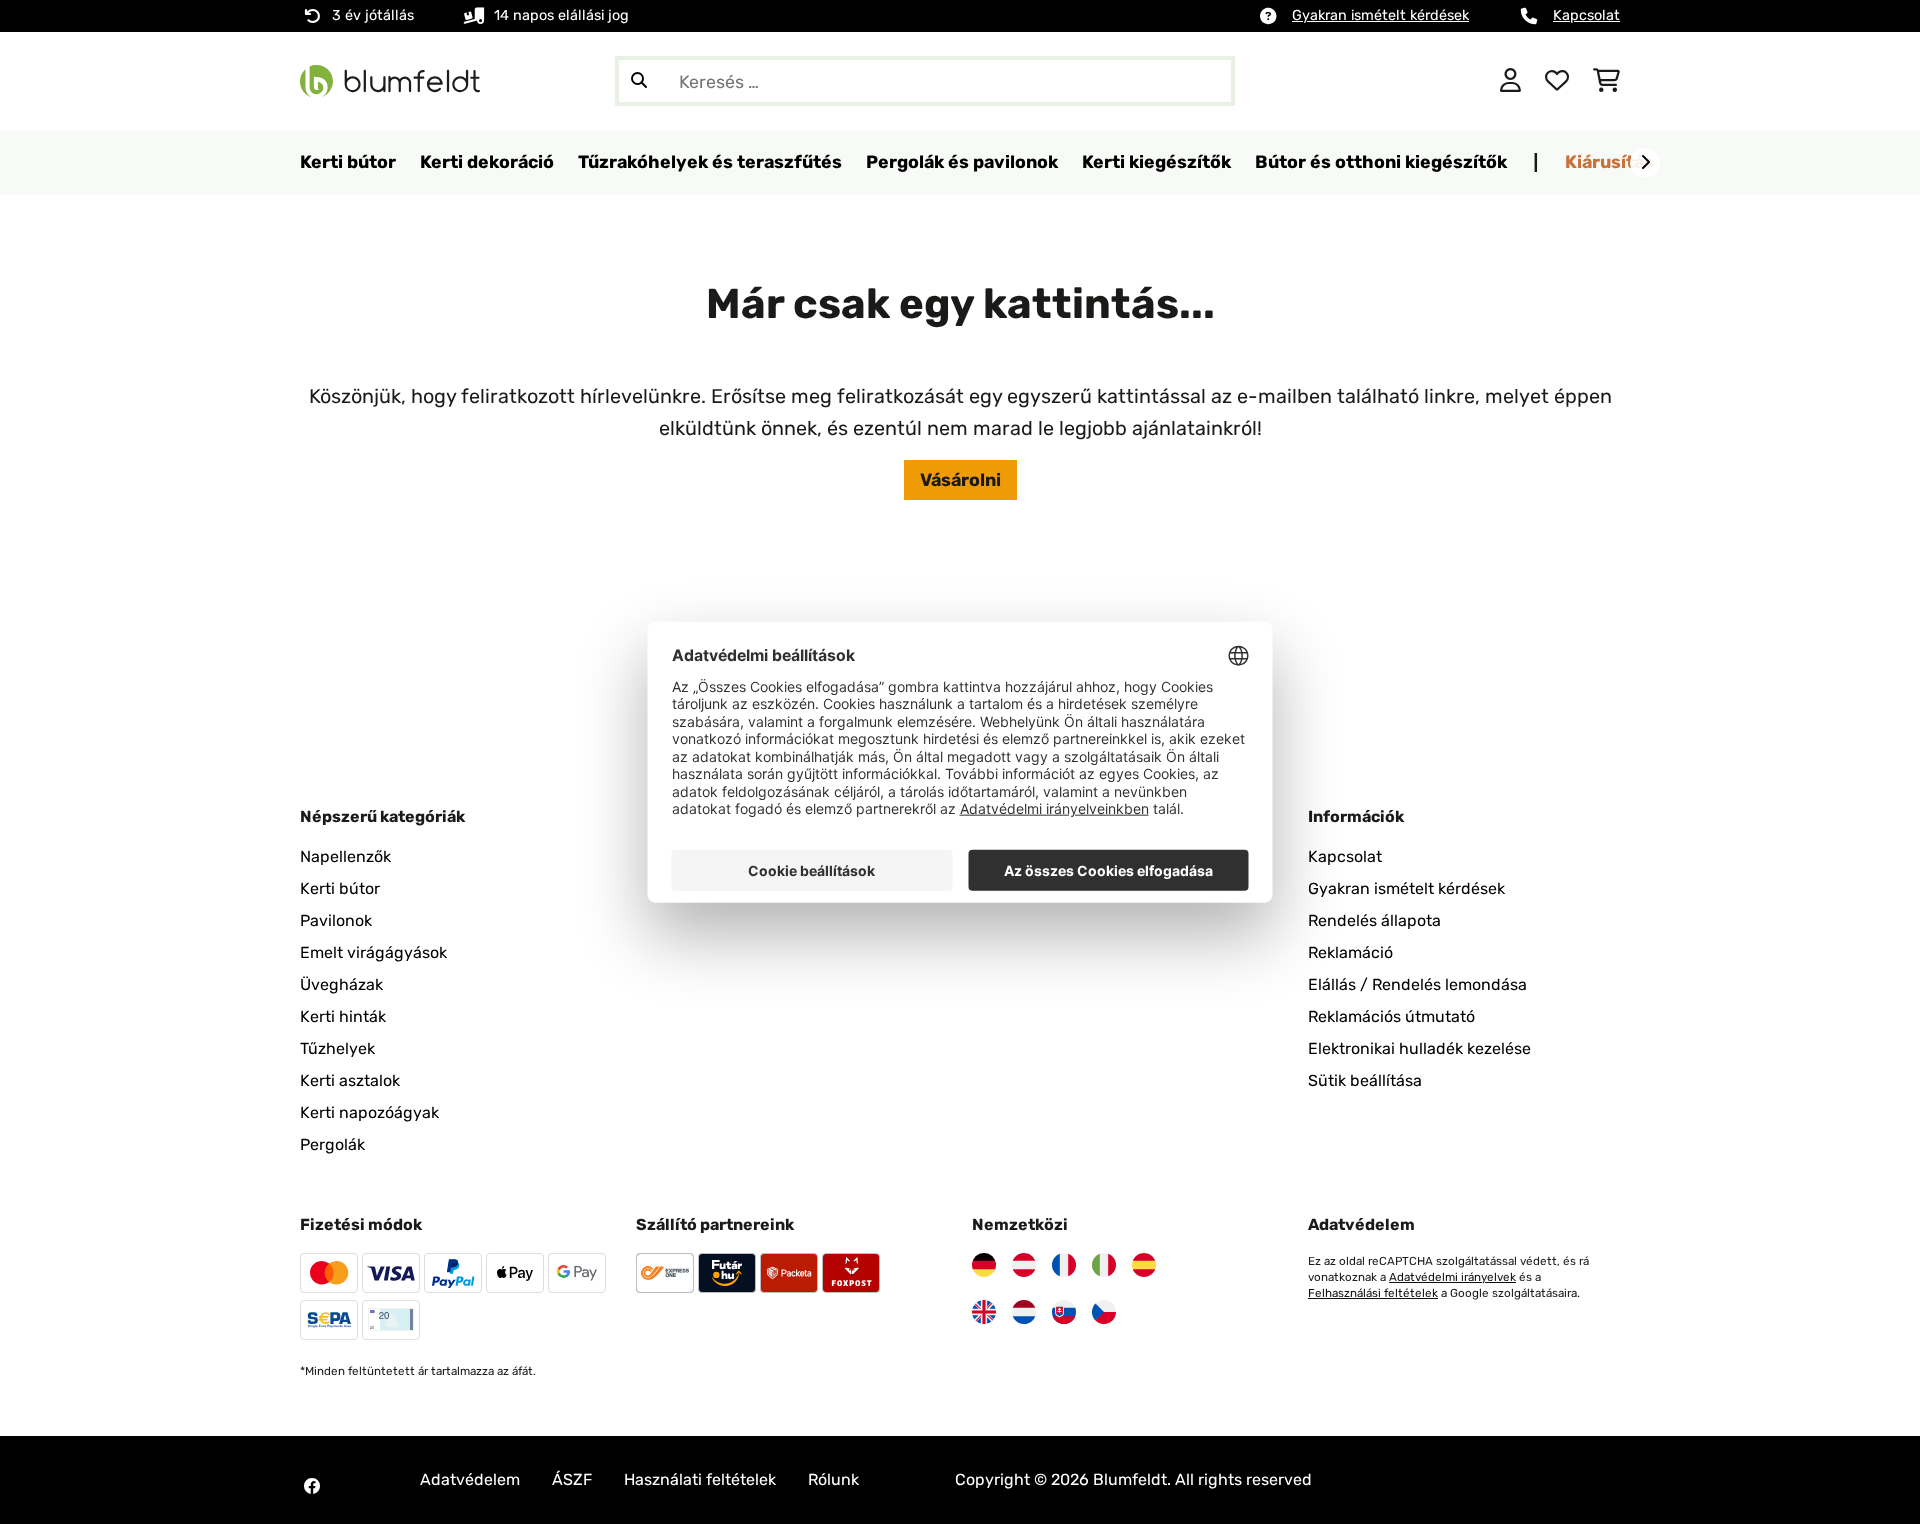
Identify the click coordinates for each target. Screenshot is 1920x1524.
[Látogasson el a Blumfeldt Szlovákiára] (1064, 1312)
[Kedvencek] (1557, 81)
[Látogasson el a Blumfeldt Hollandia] (1024, 1312)
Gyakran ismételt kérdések (1380, 15)
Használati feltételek (700, 1479)
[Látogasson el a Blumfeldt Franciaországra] (1064, 1265)
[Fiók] (1510, 81)
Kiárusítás (1609, 161)
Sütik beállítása (1365, 1080)
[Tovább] (1645, 163)
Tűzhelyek (337, 1048)
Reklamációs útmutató (1391, 1016)
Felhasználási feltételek (1373, 1293)
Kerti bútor (340, 888)
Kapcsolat (1586, 15)
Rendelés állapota (1374, 920)
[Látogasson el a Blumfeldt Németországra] (984, 1265)
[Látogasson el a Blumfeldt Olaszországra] (1104, 1265)
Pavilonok (336, 920)
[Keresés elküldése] (639, 81)
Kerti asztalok (350, 1080)
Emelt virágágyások (373, 952)
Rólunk (833, 1479)
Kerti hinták (343, 1016)
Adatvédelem (470, 1479)
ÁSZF (572, 1479)
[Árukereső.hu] (1387, 79)
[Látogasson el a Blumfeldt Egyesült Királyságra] (984, 1312)
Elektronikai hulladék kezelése (1419, 1048)
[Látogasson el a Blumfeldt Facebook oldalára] (312, 1486)
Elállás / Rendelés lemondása (1417, 984)
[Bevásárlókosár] (1606, 81)
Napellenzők (345, 856)
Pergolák (332, 1144)
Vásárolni (960, 479)
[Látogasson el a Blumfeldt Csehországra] (1104, 1312)
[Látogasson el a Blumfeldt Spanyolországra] (1144, 1265)
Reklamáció (1350, 952)
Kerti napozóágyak (369, 1112)
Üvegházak (341, 984)
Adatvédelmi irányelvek (1452, 1277)
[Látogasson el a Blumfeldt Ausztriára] (1024, 1265)
